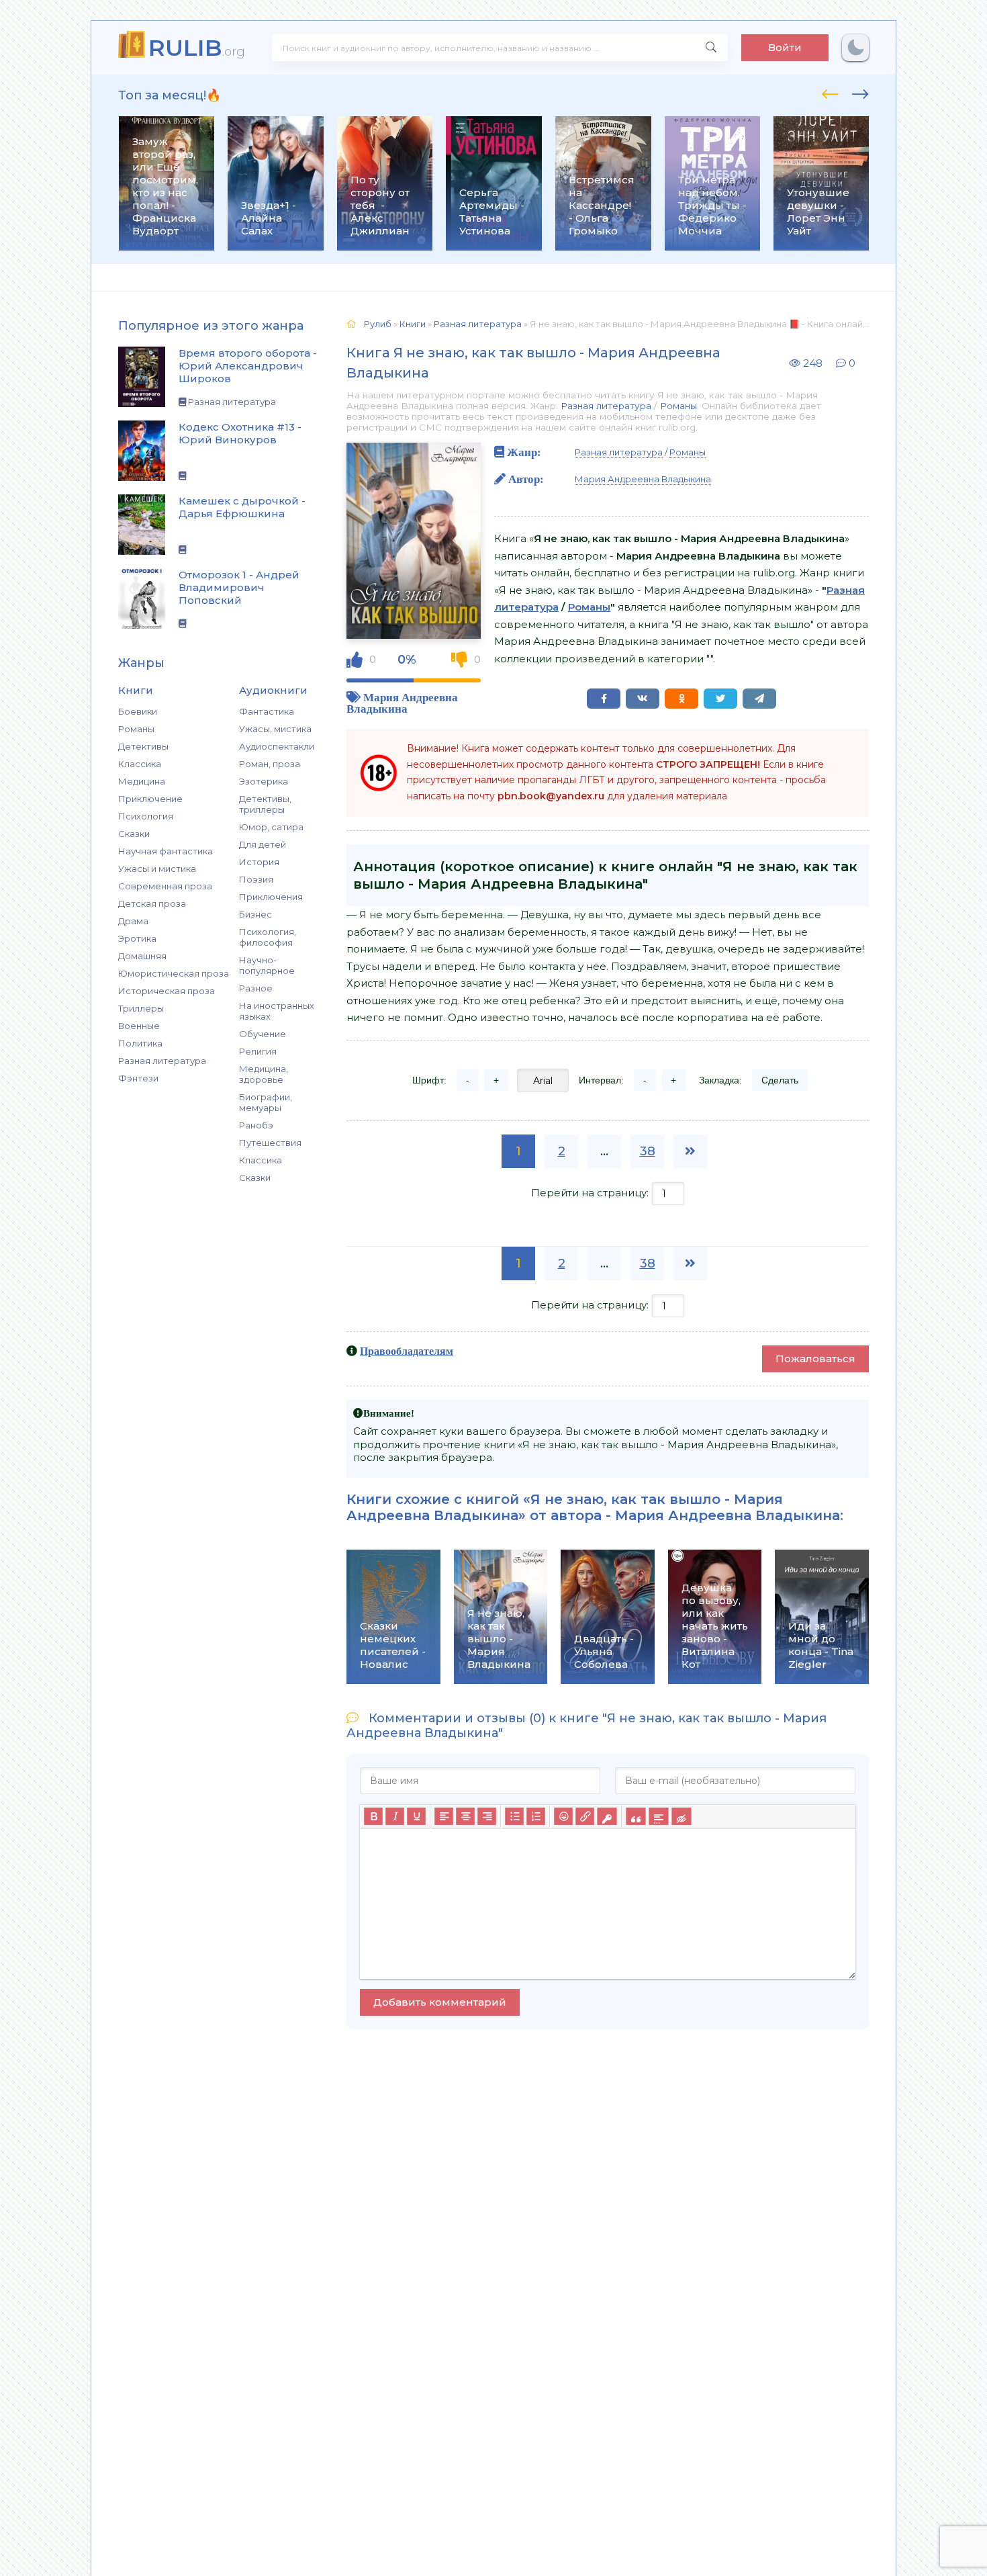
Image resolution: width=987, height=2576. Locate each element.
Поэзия (256, 879)
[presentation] (830, 92)
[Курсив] (395, 1816)
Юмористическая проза (174, 973)
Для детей (263, 844)
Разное (256, 988)
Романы (136, 729)
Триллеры (141, 1008)
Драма (133, 921)
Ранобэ (256, 1125)
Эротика (137, 938)
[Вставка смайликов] (563, 1816)
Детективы (143, 746)
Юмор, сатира (271, 827)
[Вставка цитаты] (636, 1816)
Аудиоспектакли (277, 746)
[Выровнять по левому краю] (444, 1816)
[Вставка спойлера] (658, 1816)
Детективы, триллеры (265, 804)
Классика (140, 764)
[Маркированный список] (514, 1816)
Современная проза (165, 886)
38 (648, 1151)
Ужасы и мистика (157, 869)
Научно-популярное (267, 965)
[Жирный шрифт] (373, 1816)
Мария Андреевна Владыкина (402, 703)
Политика (140, 1043)
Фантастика (267, 711)
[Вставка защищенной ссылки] (607, 1816)
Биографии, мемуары (266, 1102)
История (259, 862)
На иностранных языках (277, 1011)
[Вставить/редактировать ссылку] (585, 1816)
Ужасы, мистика (275, 729)
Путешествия (270, 1143)
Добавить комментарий (440, 2002)
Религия (258, 1051)
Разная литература (162, 1061)
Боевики (138, 711)
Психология (146, 816)
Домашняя (142, 956)
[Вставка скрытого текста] (681, 1816)
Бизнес (255, 914)
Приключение (150, 799)
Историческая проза (167, 991)
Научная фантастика (166, 851)
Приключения (271, 897)
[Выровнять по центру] (465, 1816)
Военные (139, 1026)
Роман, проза (270, 764)
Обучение (263, 1034)
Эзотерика (264, 781)
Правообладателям (407, 1351)
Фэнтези (138, 1078)
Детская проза (152, 903)
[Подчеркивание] (416, 1816)
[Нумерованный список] (536, 1816)
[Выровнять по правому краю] (487, 1816)
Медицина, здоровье (264, 1074)
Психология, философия (268, 937)
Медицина (142, 781)
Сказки (134, 834)
